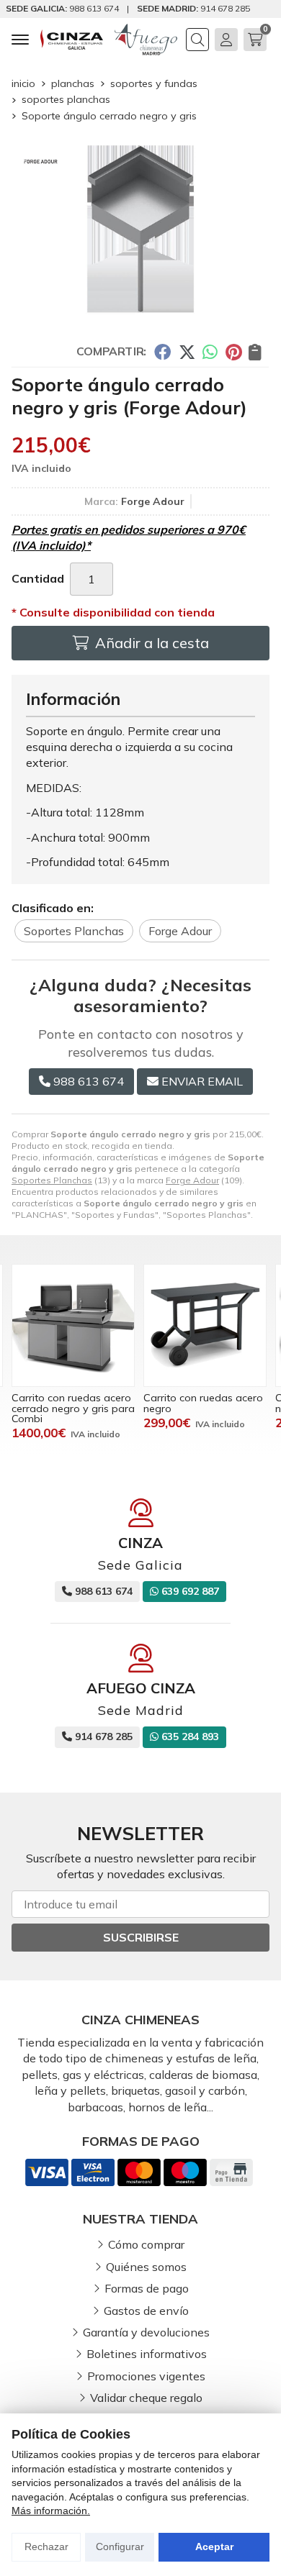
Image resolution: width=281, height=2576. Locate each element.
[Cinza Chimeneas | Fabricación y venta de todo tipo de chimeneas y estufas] (72, 40)
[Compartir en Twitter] (187, 351)
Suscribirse (141, 1937)
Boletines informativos (147, 2354)
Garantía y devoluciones (146, 2332)
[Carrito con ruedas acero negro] (205, 1325)
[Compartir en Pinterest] (233, 351)
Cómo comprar (146, 2244)
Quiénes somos (146, 2267)
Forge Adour (192, 1180)
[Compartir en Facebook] (162, 351)
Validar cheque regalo (146, 2398)
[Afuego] (146, 40)
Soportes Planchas (52, 1180)
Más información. (51, 2511)
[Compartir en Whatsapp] (211, 351)
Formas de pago (147, 2288)
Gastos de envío (146, 2311)
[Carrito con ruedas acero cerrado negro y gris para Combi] (73, 1325)
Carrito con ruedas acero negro (203, 1403)
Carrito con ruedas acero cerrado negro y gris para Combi (73, 1408)
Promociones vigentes (146, 2376)
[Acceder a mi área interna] (226, 40)
